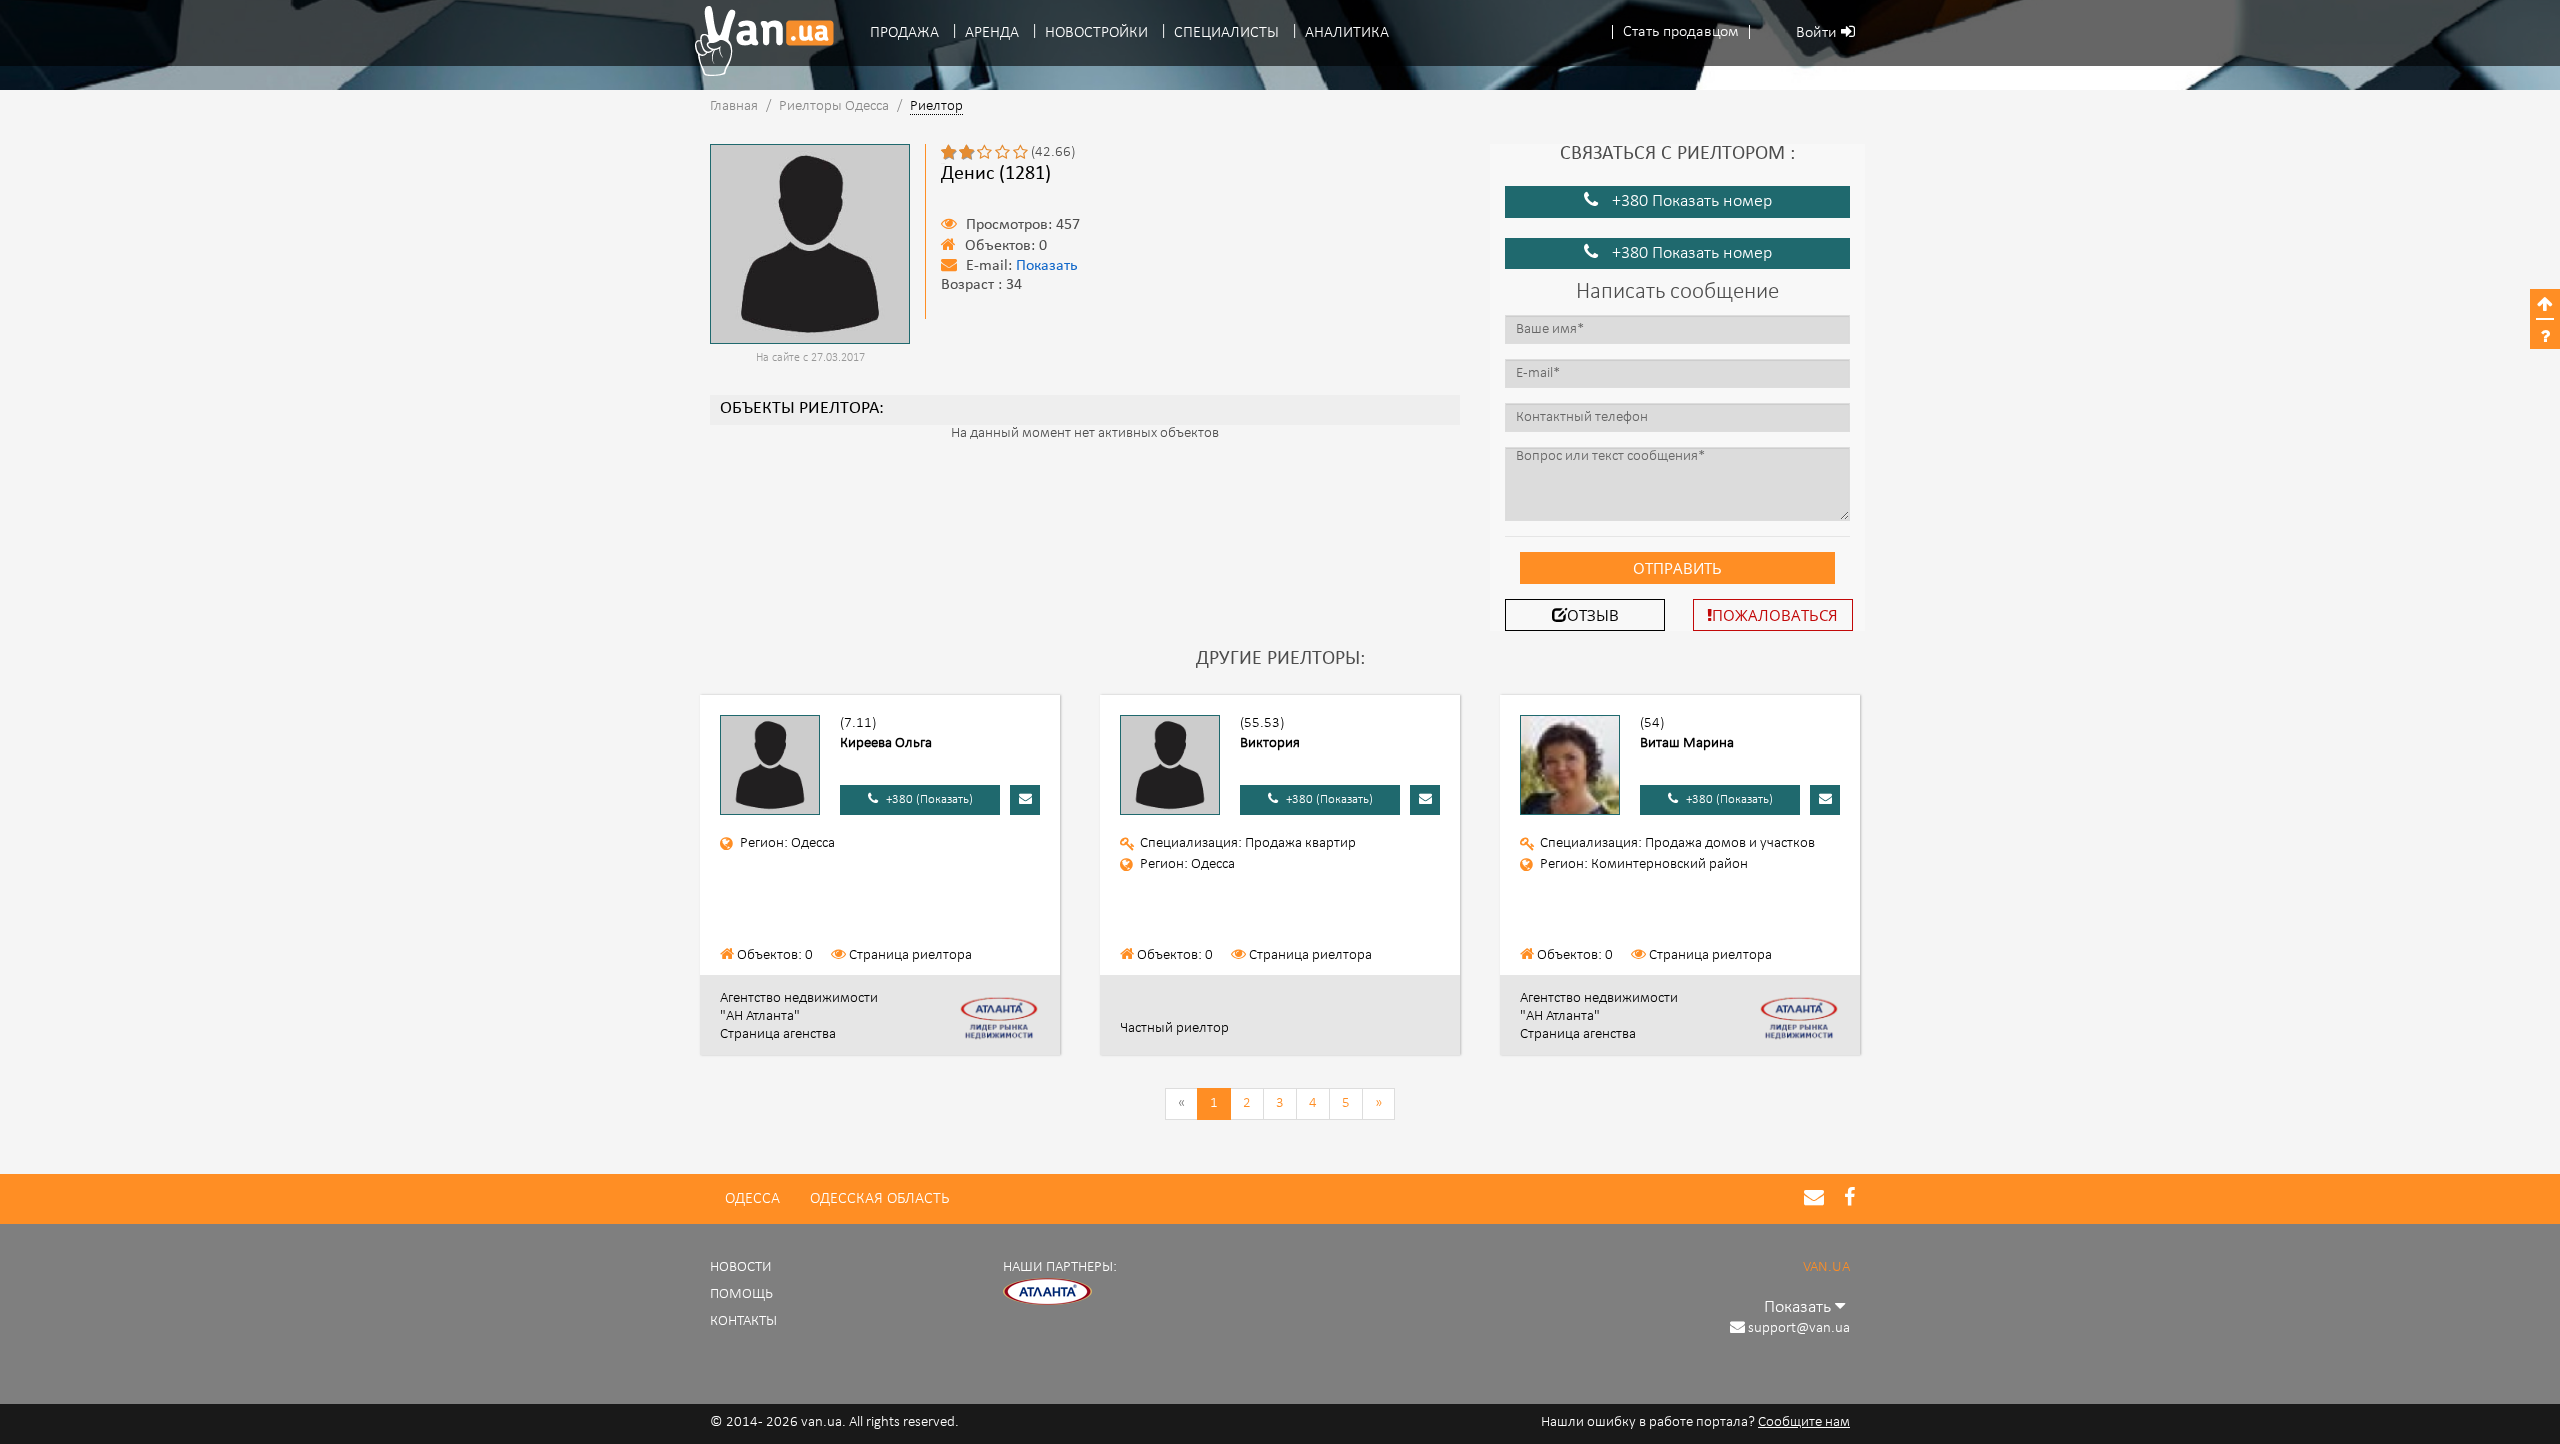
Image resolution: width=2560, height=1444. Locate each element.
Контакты (743, 1321)
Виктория (1270, 743)
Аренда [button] (992, 33)
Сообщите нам (1804, 1422)
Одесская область (879, 1199)
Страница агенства (778, 1034)
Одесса (752, 1199)
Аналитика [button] (1347, 33)
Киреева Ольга (886, 743)
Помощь (741, 1294)
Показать (1047, 266)
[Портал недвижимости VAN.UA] (757, 41)
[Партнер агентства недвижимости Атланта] (1048, 1292)
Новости (741, 1267)
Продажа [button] (904, 33)
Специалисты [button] (1226, 33)
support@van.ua (1799, 1328)
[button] (1681, 32)
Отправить (1677, 568)
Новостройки (1096, 33)
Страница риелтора (910, 955)
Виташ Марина (1687, 743)
